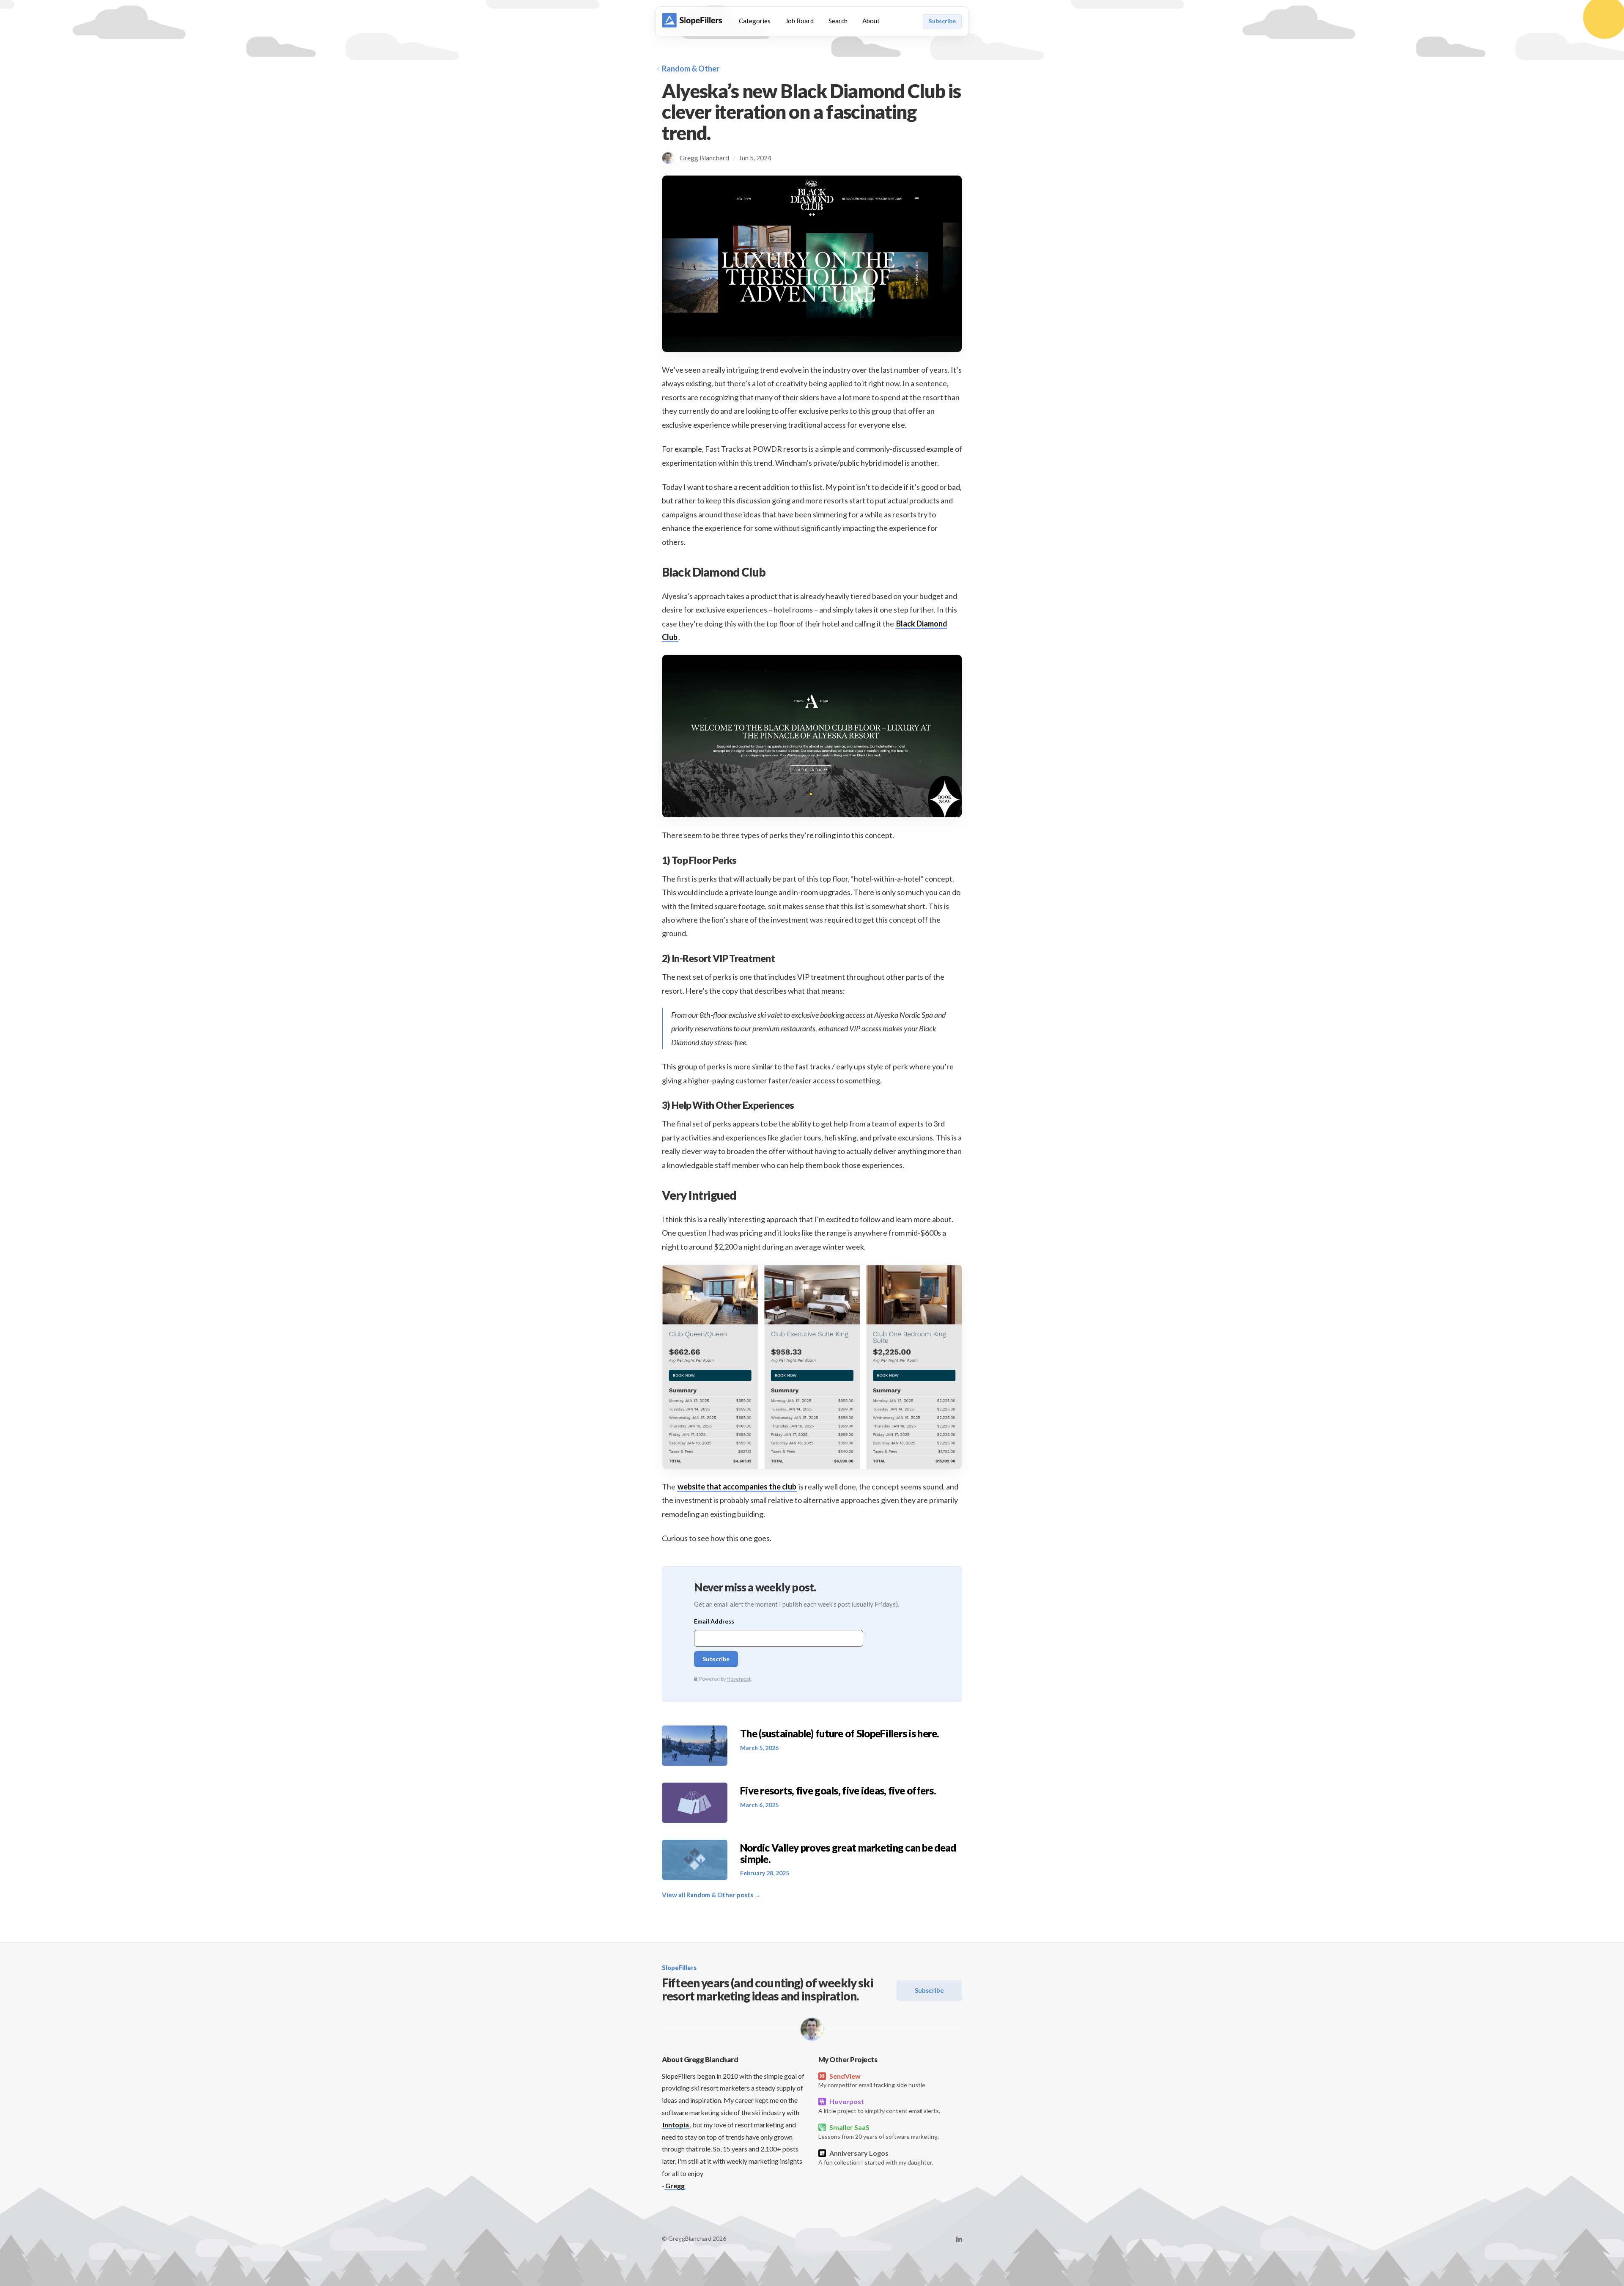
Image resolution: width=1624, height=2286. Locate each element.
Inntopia (676, 2125)
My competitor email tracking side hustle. (872, 2080)
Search (838, 21)
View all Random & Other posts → (711, 1895)
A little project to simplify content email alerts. (879, 2106)
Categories (755, 21)
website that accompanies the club (737, 1486)
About (871, 21)
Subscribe (942, 21)
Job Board (800, 21)
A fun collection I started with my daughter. (876, 2157)
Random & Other (691, 69)
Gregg (675, 2186)
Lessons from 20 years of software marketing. (879, 2132)
